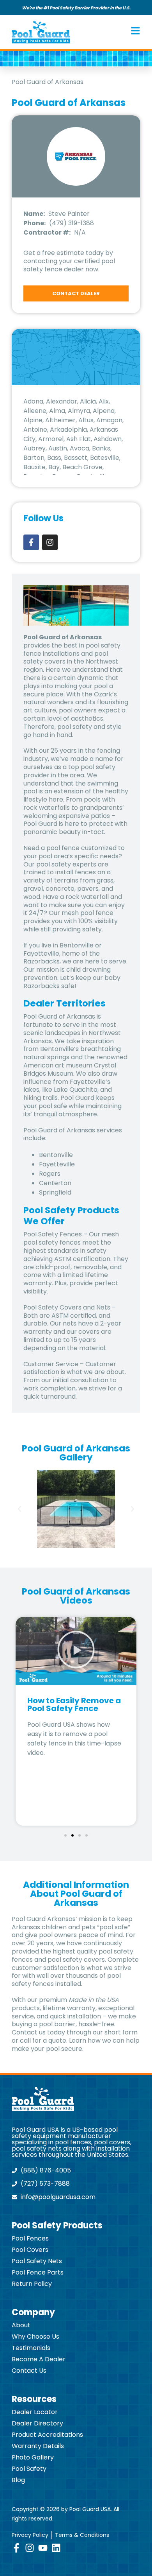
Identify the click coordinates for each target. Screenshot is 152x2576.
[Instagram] (50, 542)
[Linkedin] (56, 2548)
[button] (19, 1509)
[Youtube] (43, 2548)
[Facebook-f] (31, 542)
